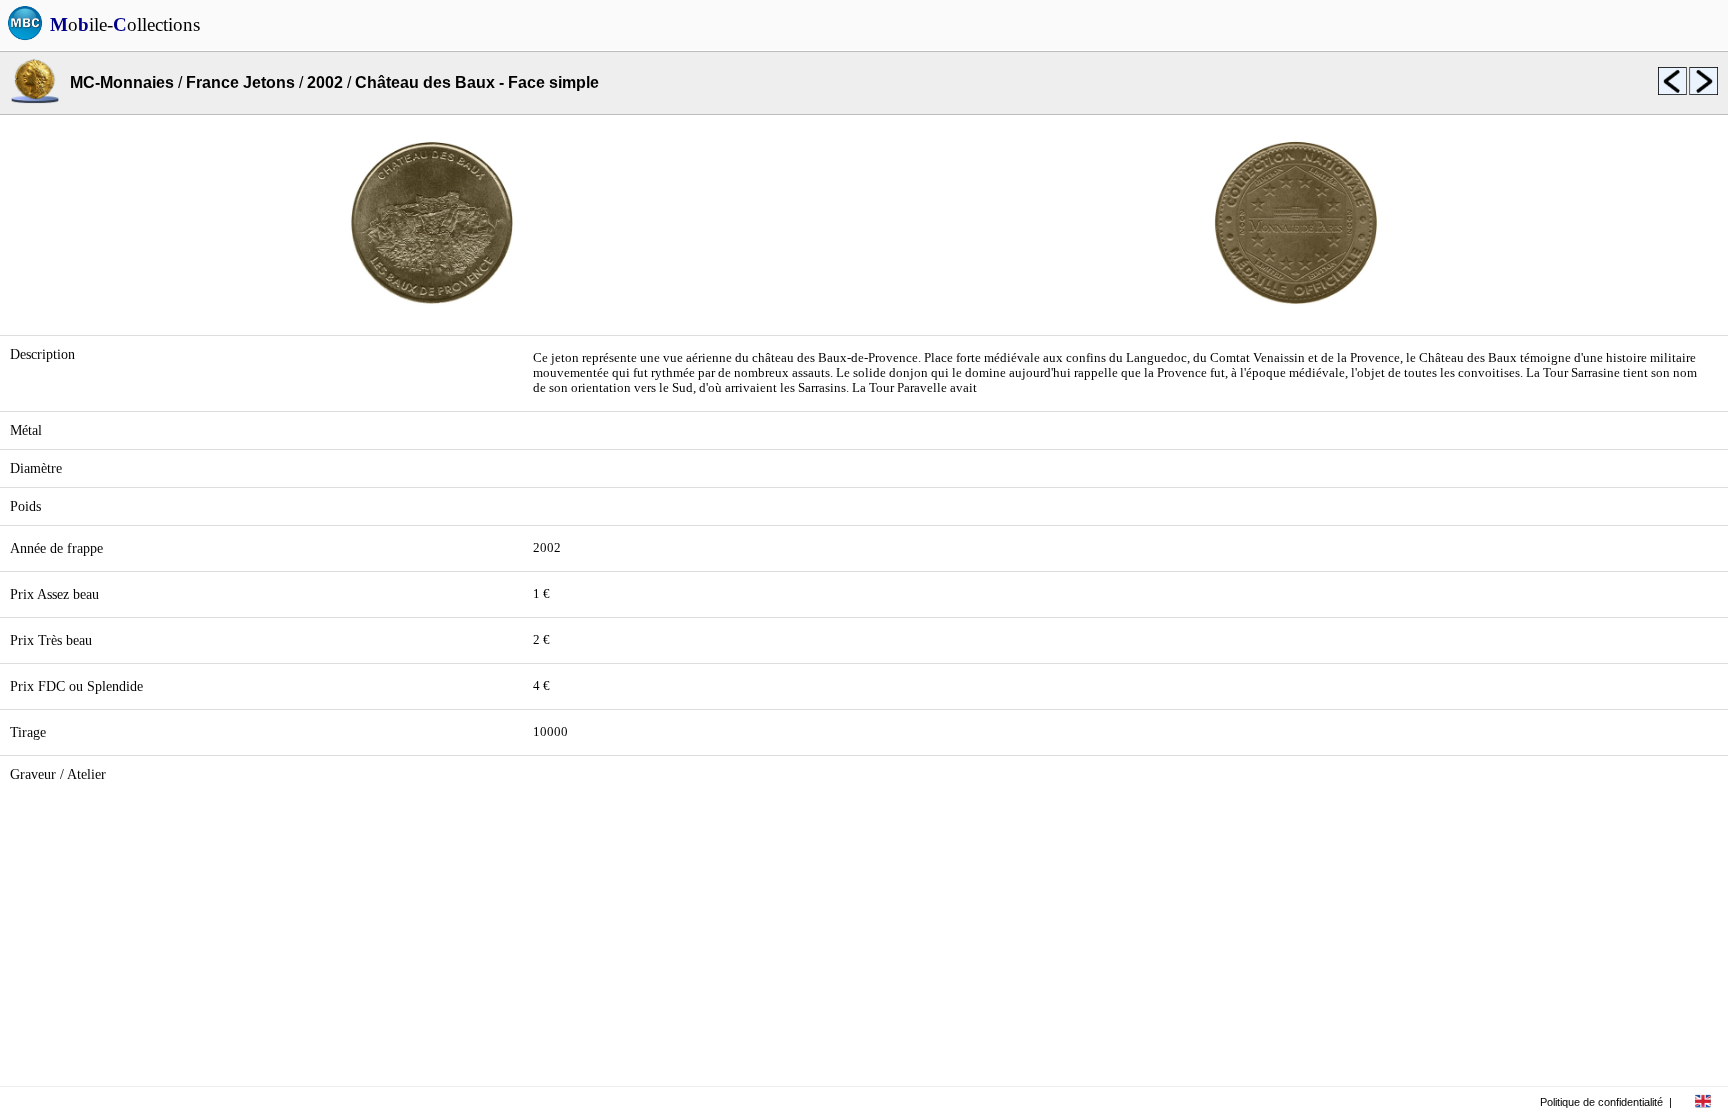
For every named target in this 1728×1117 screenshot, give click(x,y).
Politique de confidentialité (1601, 1102)
